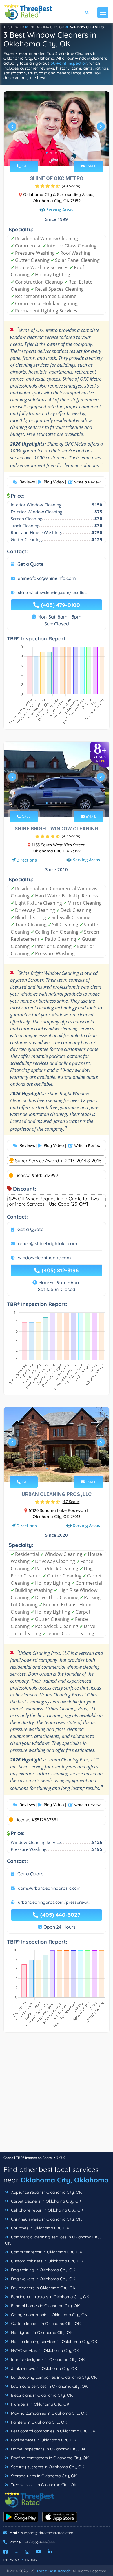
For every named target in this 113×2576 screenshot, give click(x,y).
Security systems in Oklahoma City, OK (47, 2467)
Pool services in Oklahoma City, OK (43, 2440)
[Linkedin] (50, 2552)
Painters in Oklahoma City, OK (38, 2422)
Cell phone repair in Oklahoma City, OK (47, 2210)
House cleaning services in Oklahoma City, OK (53, 2342)
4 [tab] (61, 153)
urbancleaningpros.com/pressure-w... (54, 1902)
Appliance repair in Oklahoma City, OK (46, 2192)
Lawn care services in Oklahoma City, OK (49, 2386)
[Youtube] (39, 2552)
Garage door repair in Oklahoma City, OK (49, 2315)
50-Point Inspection (69, 63)
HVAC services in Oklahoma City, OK (44, 2350)
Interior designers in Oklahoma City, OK (47, 2359)
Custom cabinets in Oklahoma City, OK (47, 2261)
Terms (31, 2560)
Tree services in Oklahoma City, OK (43, 2485)
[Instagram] (27, 2552)
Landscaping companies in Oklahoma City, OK (53, 2377)
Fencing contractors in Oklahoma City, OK (49, 2297)
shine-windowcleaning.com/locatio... (53, 593)
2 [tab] (51, 153)
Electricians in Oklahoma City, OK (41, 2395)
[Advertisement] (57, 2095)
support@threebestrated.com (47, 2533)
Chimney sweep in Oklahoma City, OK (46, 2219)
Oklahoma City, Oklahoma (65, 2180)
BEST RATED (14, 27)
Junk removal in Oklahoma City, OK (43, 2368)
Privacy (12, 2560)
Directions (27, 860)
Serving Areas (60, 209)
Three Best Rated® (53, 2571)
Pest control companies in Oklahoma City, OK (53, 2431)
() (71, 186)
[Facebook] (6, 2552)
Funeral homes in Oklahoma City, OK (45, 2306)
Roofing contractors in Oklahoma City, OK (49, 2458)
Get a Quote (30, 564)
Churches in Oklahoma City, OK (40, 2228)
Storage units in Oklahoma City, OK (43, 2476)
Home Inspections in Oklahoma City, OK (48, 2449)
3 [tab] (56, 153)
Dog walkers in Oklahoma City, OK (42, 2279)
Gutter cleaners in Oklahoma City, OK (45, 2324)
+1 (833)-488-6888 (40, 2542)
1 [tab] (47, 153)
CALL (25, 166)
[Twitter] (16, 2552)
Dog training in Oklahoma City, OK (42, 2270)
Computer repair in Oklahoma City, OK (46, 2252)
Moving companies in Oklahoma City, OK (48, 2413)
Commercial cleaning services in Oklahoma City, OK (53, 2240)
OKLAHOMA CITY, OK (47, 27)
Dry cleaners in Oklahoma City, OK (43, 2288)
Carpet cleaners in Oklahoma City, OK (45, 2201)
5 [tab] (65, 153)
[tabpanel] (57, 129)
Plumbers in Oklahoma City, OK (40, 2404)
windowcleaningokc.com (44, 1258)
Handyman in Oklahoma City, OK (41, 2333)
